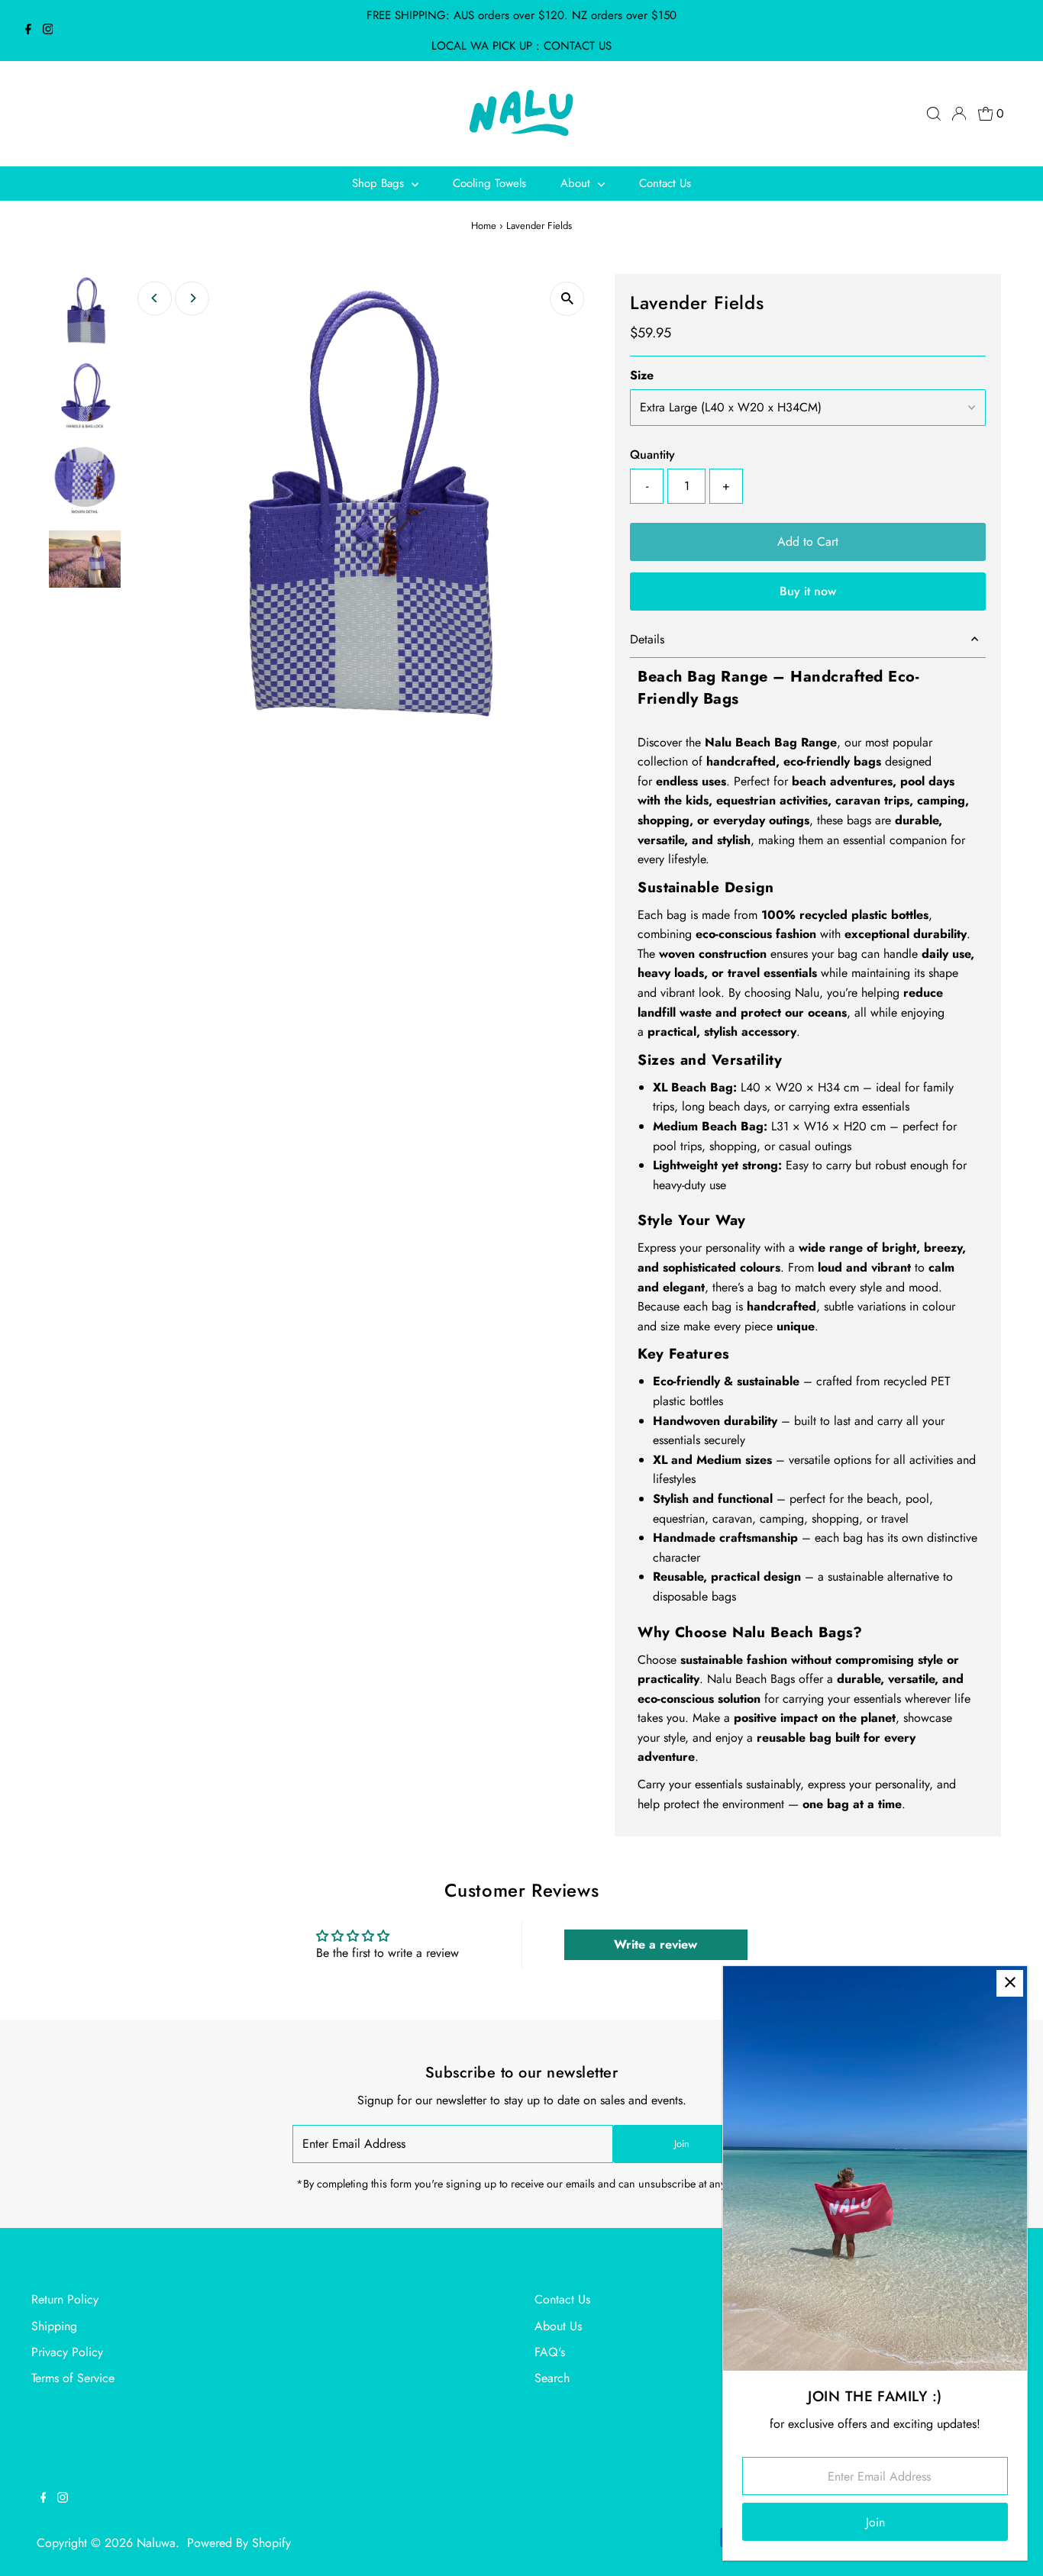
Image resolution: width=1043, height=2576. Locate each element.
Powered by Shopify (239, 2543)
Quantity (652, 455)
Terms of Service (73, 2378)
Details (647, 639)
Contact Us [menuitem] (665, 183)
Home (484, 226)
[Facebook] (28, 31)
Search (552, 2378)
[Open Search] (934, 114)
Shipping (54, 2326)
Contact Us (562, 2299)
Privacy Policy (67, 2352)
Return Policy (65, 2299)
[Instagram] (48, 31)
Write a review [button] (656, 1944)
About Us (558, 2326)
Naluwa (156, 2543)
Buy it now (808, 591)
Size (642, 375)
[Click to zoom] (567, 299)
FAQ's (550, 2352)
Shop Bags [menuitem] (380, 183)
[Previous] (155, 298)
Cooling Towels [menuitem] (489, 183)
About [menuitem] (577, 183)
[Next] (192, 298)
